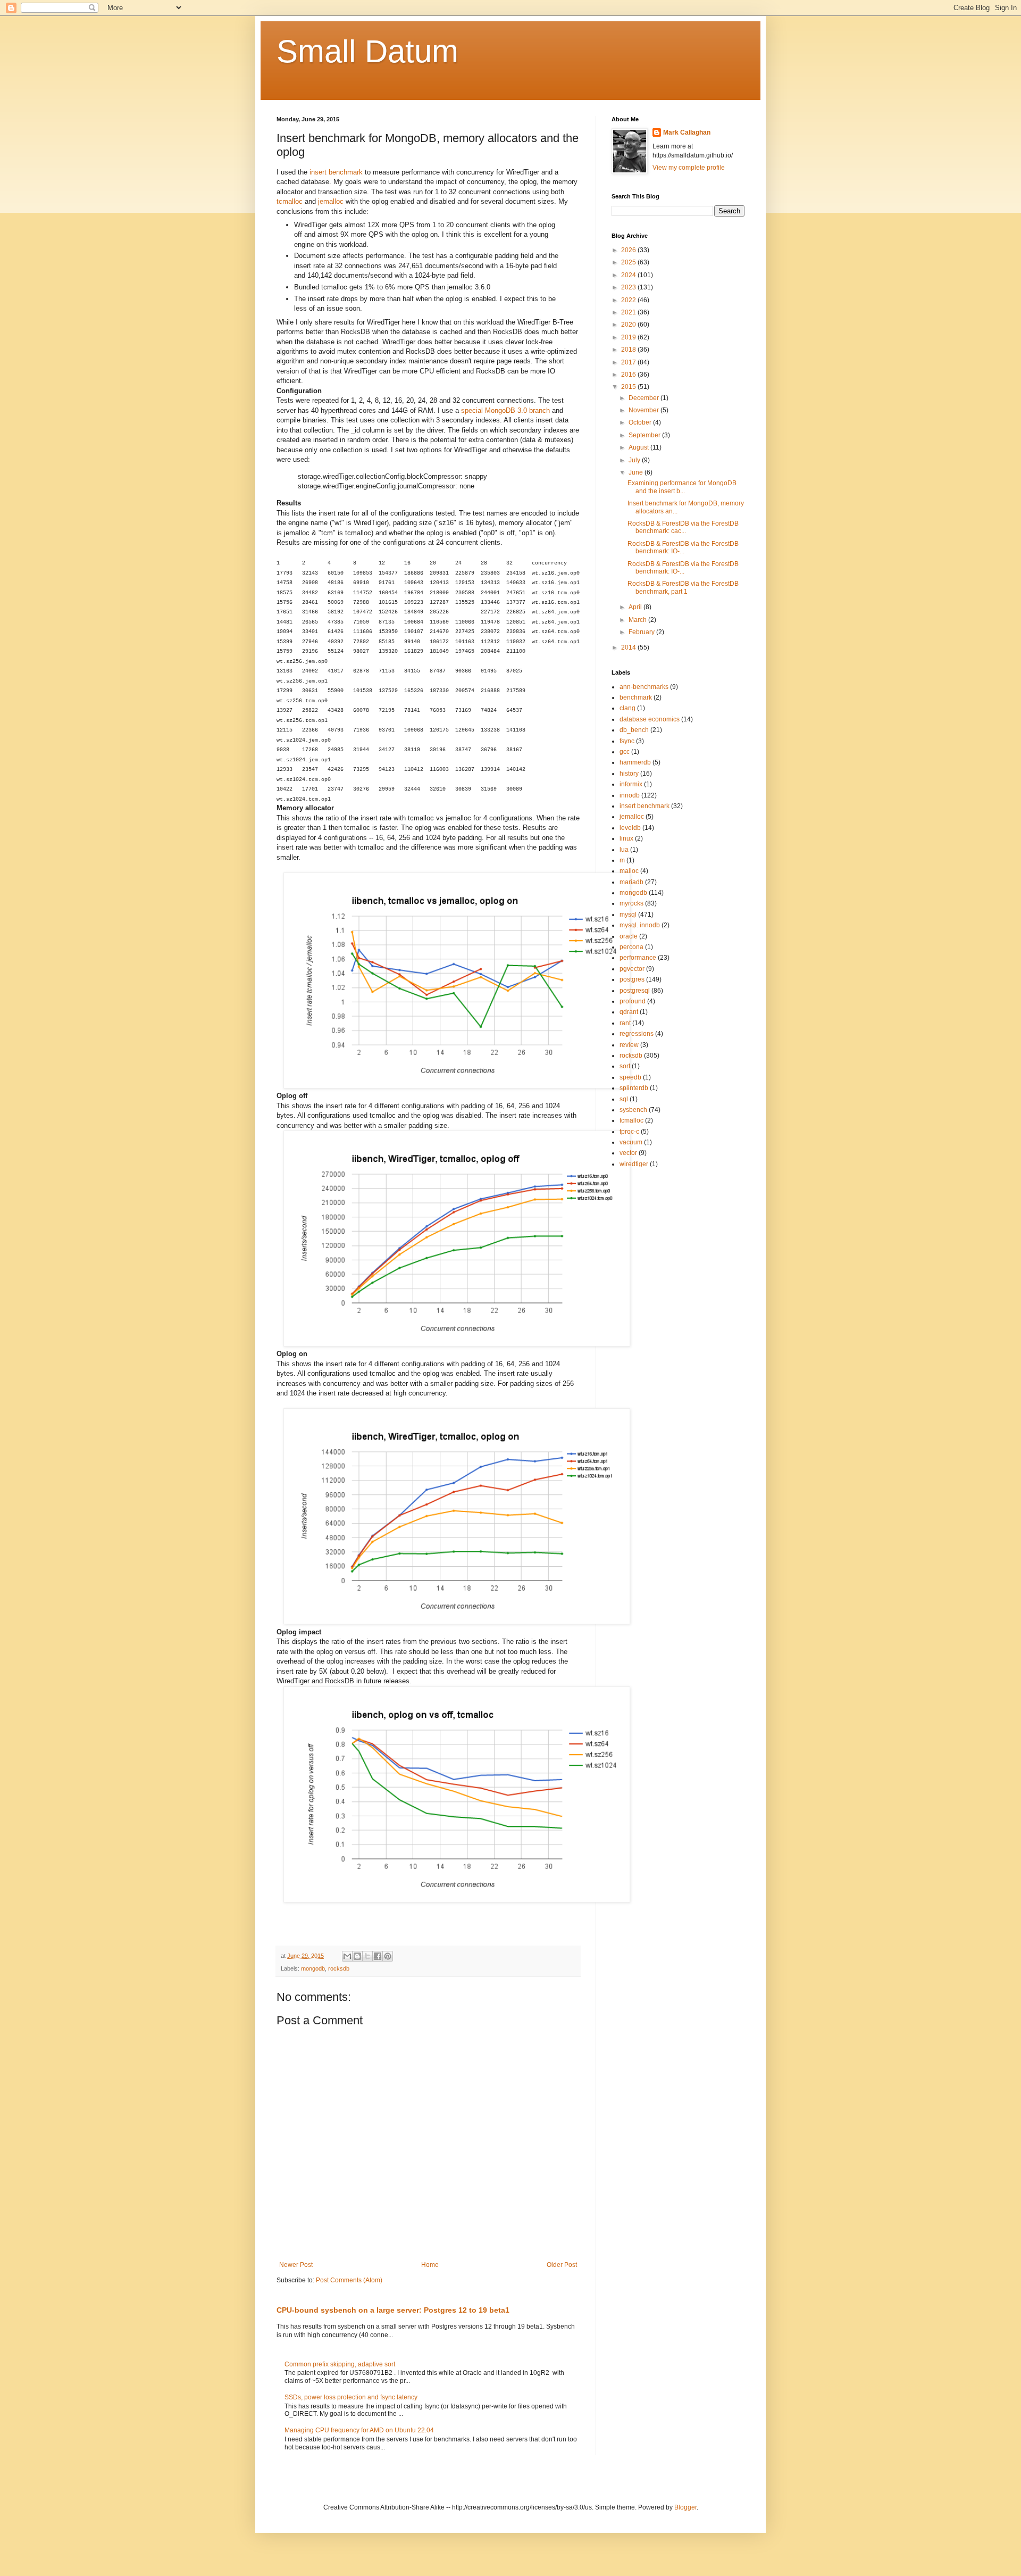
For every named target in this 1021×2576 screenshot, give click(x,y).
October (641, 422)
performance (638, 958)
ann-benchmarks (644, 687)
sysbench (633, 1110)
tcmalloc (290, 201)
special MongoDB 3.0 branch (505, 410)
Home (430, 2265)
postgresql (635, 991)
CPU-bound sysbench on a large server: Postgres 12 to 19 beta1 (393, 2310)
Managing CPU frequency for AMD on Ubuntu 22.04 (359, 2430)
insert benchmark (336, 172)
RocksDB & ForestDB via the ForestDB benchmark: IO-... (683, 547)
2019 (629, 337)
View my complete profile (689, 168)
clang (627, 708)
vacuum (631, 1142)
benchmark (636, 697)
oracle (629, 936)
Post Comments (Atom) (349, 2280)
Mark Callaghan (687, 132)
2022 (629, 300)
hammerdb (635, 762)
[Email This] (347, 1956)
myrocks (631, 903)
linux (626, 838)
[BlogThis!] (357, 1956)
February (642, 632)
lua (624, 850)
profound (633, 1001)
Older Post (562, 2265)
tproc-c (629, 1132)
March (638, 620)
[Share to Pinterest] (388, 1956)
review (629, 1045)
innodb (630, 795)
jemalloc (331, 201)
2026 (629, 250)
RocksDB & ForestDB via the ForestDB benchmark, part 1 (683, 587)
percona (631, 947)
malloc (629, 871)
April (636, 607)
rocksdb (339, 1968)
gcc (625, 752)
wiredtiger (634, 1164)
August (639, 447)
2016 (629, 375)
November (645, 410)
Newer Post (296, 2265)
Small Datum (367, 51)
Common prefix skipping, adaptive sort (340, 2364)
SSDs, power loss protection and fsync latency (351, 2397)
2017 (629, 362)
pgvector (632, 969)
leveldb (630, 828)
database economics (650, 719)
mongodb (313, 1968)
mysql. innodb (640, 925)
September (645, 435)
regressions (637, 1034)
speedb (630, 1077)
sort (625, 1066)
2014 (629, 647)
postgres (632, 979)
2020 (629, 325)
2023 (629, 287)
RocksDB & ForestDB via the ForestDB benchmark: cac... (683, 527)
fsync (627, 741)
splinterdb (634, 1088)
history (629, 774)
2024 (629, 275)
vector (628, 1153)
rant (625, 1023)
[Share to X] (367, 1956)
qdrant (629, 1012)
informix (631, 784)
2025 (629, 262)
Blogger (685, 2507)
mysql (628, 915)
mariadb (631, 882)
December (645, 398)
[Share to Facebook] (378, 1956)
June (637, 472)
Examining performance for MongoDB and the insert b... (682, 487)
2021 (629, 312)
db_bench (634, 730)
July (635, 460)
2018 (629, 350)
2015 (629, 387)
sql (624, 1099)
